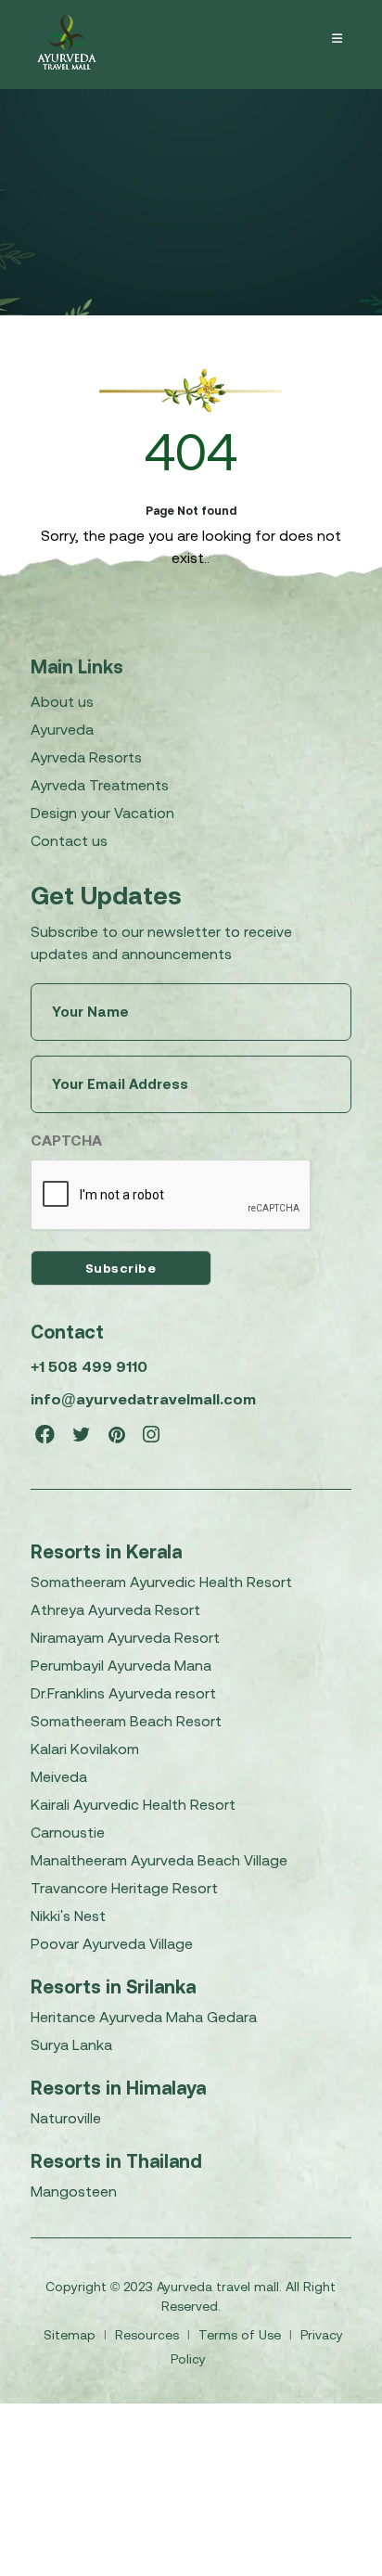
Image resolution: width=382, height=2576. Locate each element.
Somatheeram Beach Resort (126, 1721)
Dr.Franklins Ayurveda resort (123, 1693)
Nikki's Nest (68, 1916)
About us (62, 701)
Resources (149, 2335)
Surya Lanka (71, 2044)
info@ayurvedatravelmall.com (143, 1399)
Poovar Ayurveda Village (112, 1943)
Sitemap (71, 2335)
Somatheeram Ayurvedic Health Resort (161, 1582)
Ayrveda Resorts (86, 757)
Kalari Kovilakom (85, 1749)
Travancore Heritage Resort (124, 1888)
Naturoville (66, 2118)
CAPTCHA (66, 1140)
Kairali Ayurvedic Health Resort (133, 1804)
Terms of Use (242, 2335)
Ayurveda (62, 729)
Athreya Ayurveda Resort (115, 1609)
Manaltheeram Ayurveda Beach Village (159, 1860)
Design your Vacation (102, 813)
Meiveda (59, 1776)
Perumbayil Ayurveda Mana (121, 1665)
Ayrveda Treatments (100, 785)
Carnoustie (68, 1832)
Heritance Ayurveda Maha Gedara (144, 2017)
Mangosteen (74, 2191)
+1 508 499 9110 (89, 1366)
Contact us (69, 840)
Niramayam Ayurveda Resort (125, 1637)
